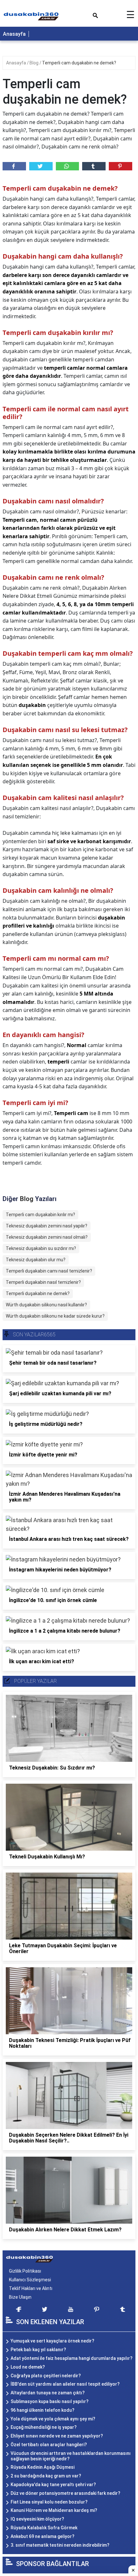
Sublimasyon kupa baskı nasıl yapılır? (50, 2401)
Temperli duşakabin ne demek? (38, 1293)
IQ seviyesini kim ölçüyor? (37, 2519)
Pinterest (121, 166)
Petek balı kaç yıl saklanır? (38, 2350)
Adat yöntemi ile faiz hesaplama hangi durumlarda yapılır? (72, 2358)
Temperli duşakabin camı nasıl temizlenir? (49, 1271)
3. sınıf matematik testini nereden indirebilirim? (60, 2545)
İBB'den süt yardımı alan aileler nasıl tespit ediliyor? (65, 2384)
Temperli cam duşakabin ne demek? (79, 63)
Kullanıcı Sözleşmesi (30, 2280)
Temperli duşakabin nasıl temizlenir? (43, 1282)
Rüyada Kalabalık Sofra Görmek (44, 2528)
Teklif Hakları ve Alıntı (31, 2288)
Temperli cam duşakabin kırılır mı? (40, 1215)
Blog (34, 63)
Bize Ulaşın (20, 2297)
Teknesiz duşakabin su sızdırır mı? (41, 1248)
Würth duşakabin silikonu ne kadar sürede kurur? (55, 1316)
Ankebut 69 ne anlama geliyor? (43, 2536)
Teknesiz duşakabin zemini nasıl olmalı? (47, 1237)
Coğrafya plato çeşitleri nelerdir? (46, 2376)
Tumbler (94, 166)
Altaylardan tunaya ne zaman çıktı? (48, 2393)
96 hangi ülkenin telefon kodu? (43, 2410)
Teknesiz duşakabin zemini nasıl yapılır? (47, 1226)
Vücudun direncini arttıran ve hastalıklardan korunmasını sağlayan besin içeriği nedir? (71, 2456)
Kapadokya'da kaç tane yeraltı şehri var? (53, 2485)
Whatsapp (68, 166)
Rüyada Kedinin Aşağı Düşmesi (43, 2467)
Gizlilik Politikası (25, 2271)
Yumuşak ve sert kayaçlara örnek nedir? (52, 2341)
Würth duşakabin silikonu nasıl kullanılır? (46, 1305)
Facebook (14, 166)
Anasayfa (14, 34)
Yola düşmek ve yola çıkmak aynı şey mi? (53, 2419)
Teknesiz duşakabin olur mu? (36, 1260)
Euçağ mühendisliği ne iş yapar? (44, 2427)
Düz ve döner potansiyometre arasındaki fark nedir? (65, 2493)
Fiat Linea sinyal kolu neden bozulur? (49, 2502)
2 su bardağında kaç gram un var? (46, 2476)
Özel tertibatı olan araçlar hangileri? (49, 2445)
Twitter (41, 166)
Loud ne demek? (28, 2367)
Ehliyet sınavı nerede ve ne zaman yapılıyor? (57, 2436)
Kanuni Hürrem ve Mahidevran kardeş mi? (54, 2510)
